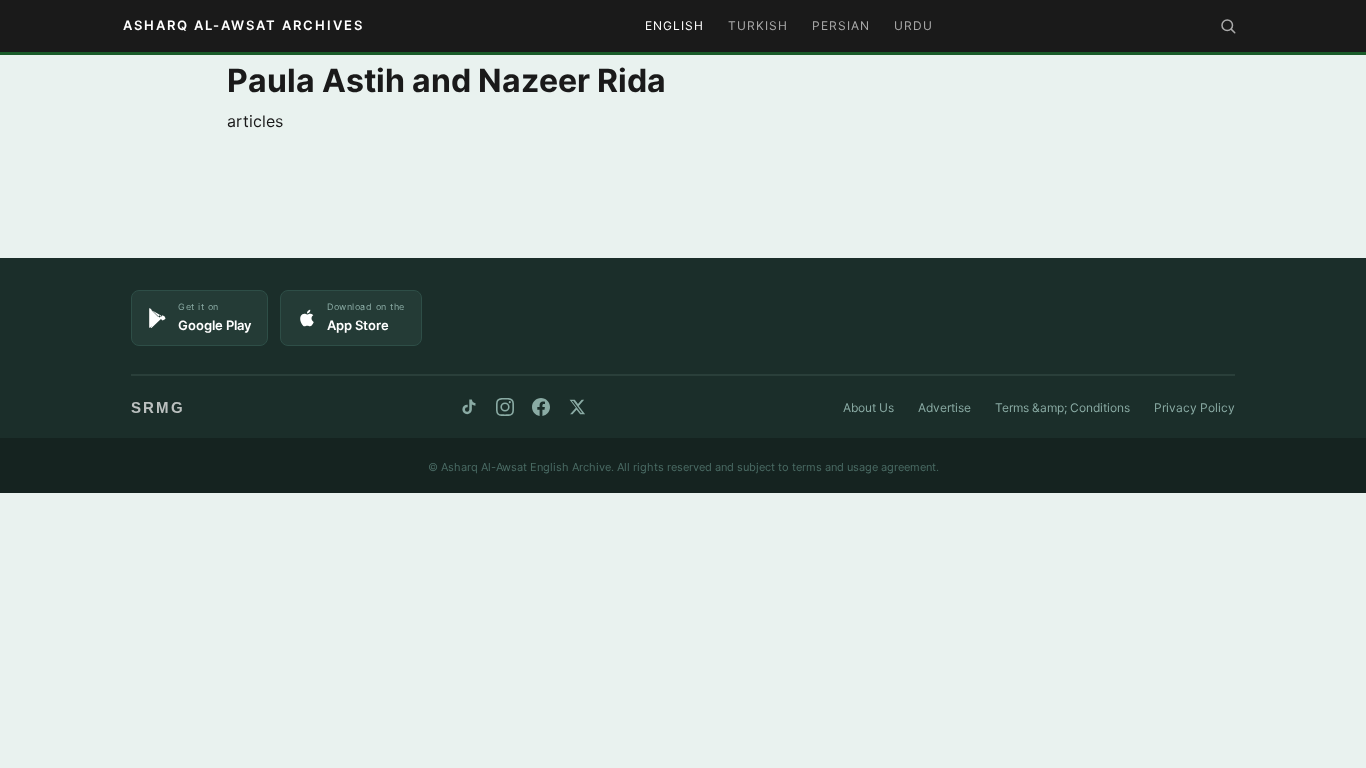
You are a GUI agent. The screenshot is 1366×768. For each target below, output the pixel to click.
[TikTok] (469, 407)
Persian (841, 25)
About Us (868, 407)
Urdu (913, 25)
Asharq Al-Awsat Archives (243, 25)
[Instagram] (505, 407)
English (674, 25)
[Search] (1228, 26)
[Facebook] (541, 407)
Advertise (944, 407)
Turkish (758, 25)
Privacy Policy (1194, 407)
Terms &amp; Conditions (1062, 407)
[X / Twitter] (577, 407)
